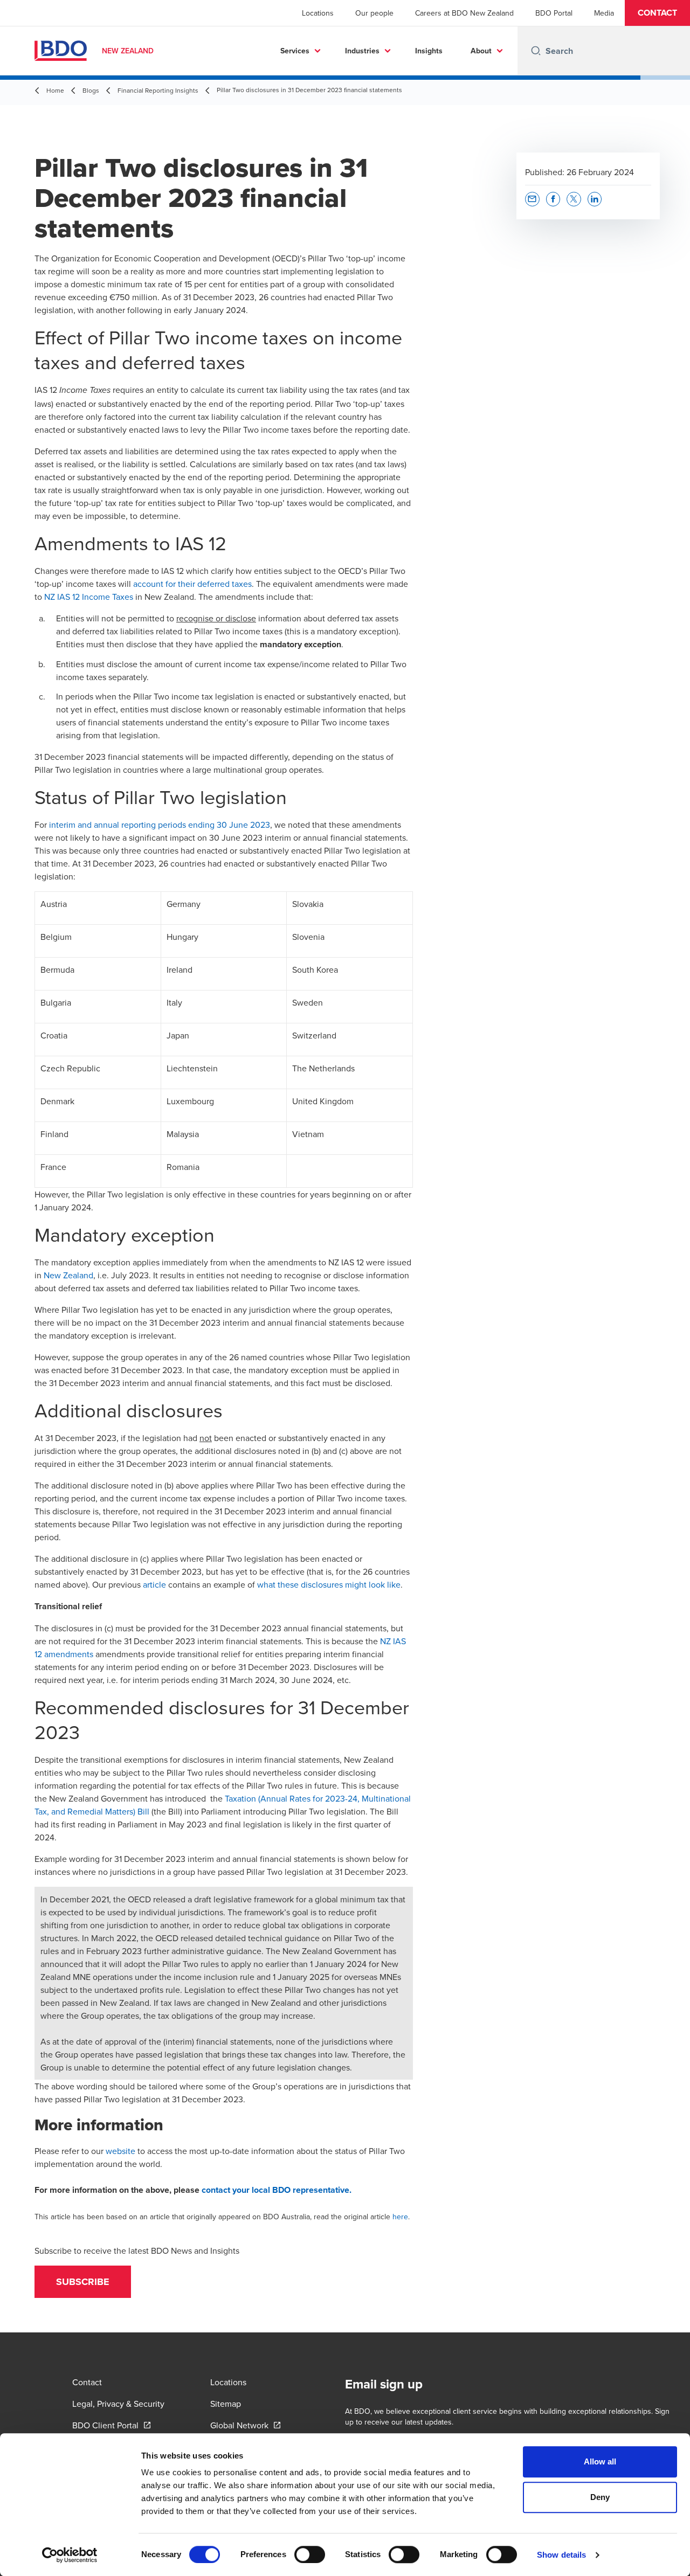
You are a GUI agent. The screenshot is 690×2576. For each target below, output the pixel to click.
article (154, 1584)
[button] (657, 13)
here (400, 2217)
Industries (362, 51)
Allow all (600, 2461)
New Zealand (68, 1275)
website (120, 2151)
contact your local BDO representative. (277, 2190)
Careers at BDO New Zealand (464, 13)
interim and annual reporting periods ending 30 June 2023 (160, 825)
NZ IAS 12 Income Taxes (89, 597)
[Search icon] (536, 51)
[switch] (310, 2554)
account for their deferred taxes (192, 584)
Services (295, 51)
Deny (600, 2497)
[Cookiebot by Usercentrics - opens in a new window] (70, 2555)
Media (604, 13)
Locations (318, 13)
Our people (374, 13)
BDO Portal (554, 13)
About (481, 51)
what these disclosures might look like (329, 1584)
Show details (561, 2555)
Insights (429, 51)
